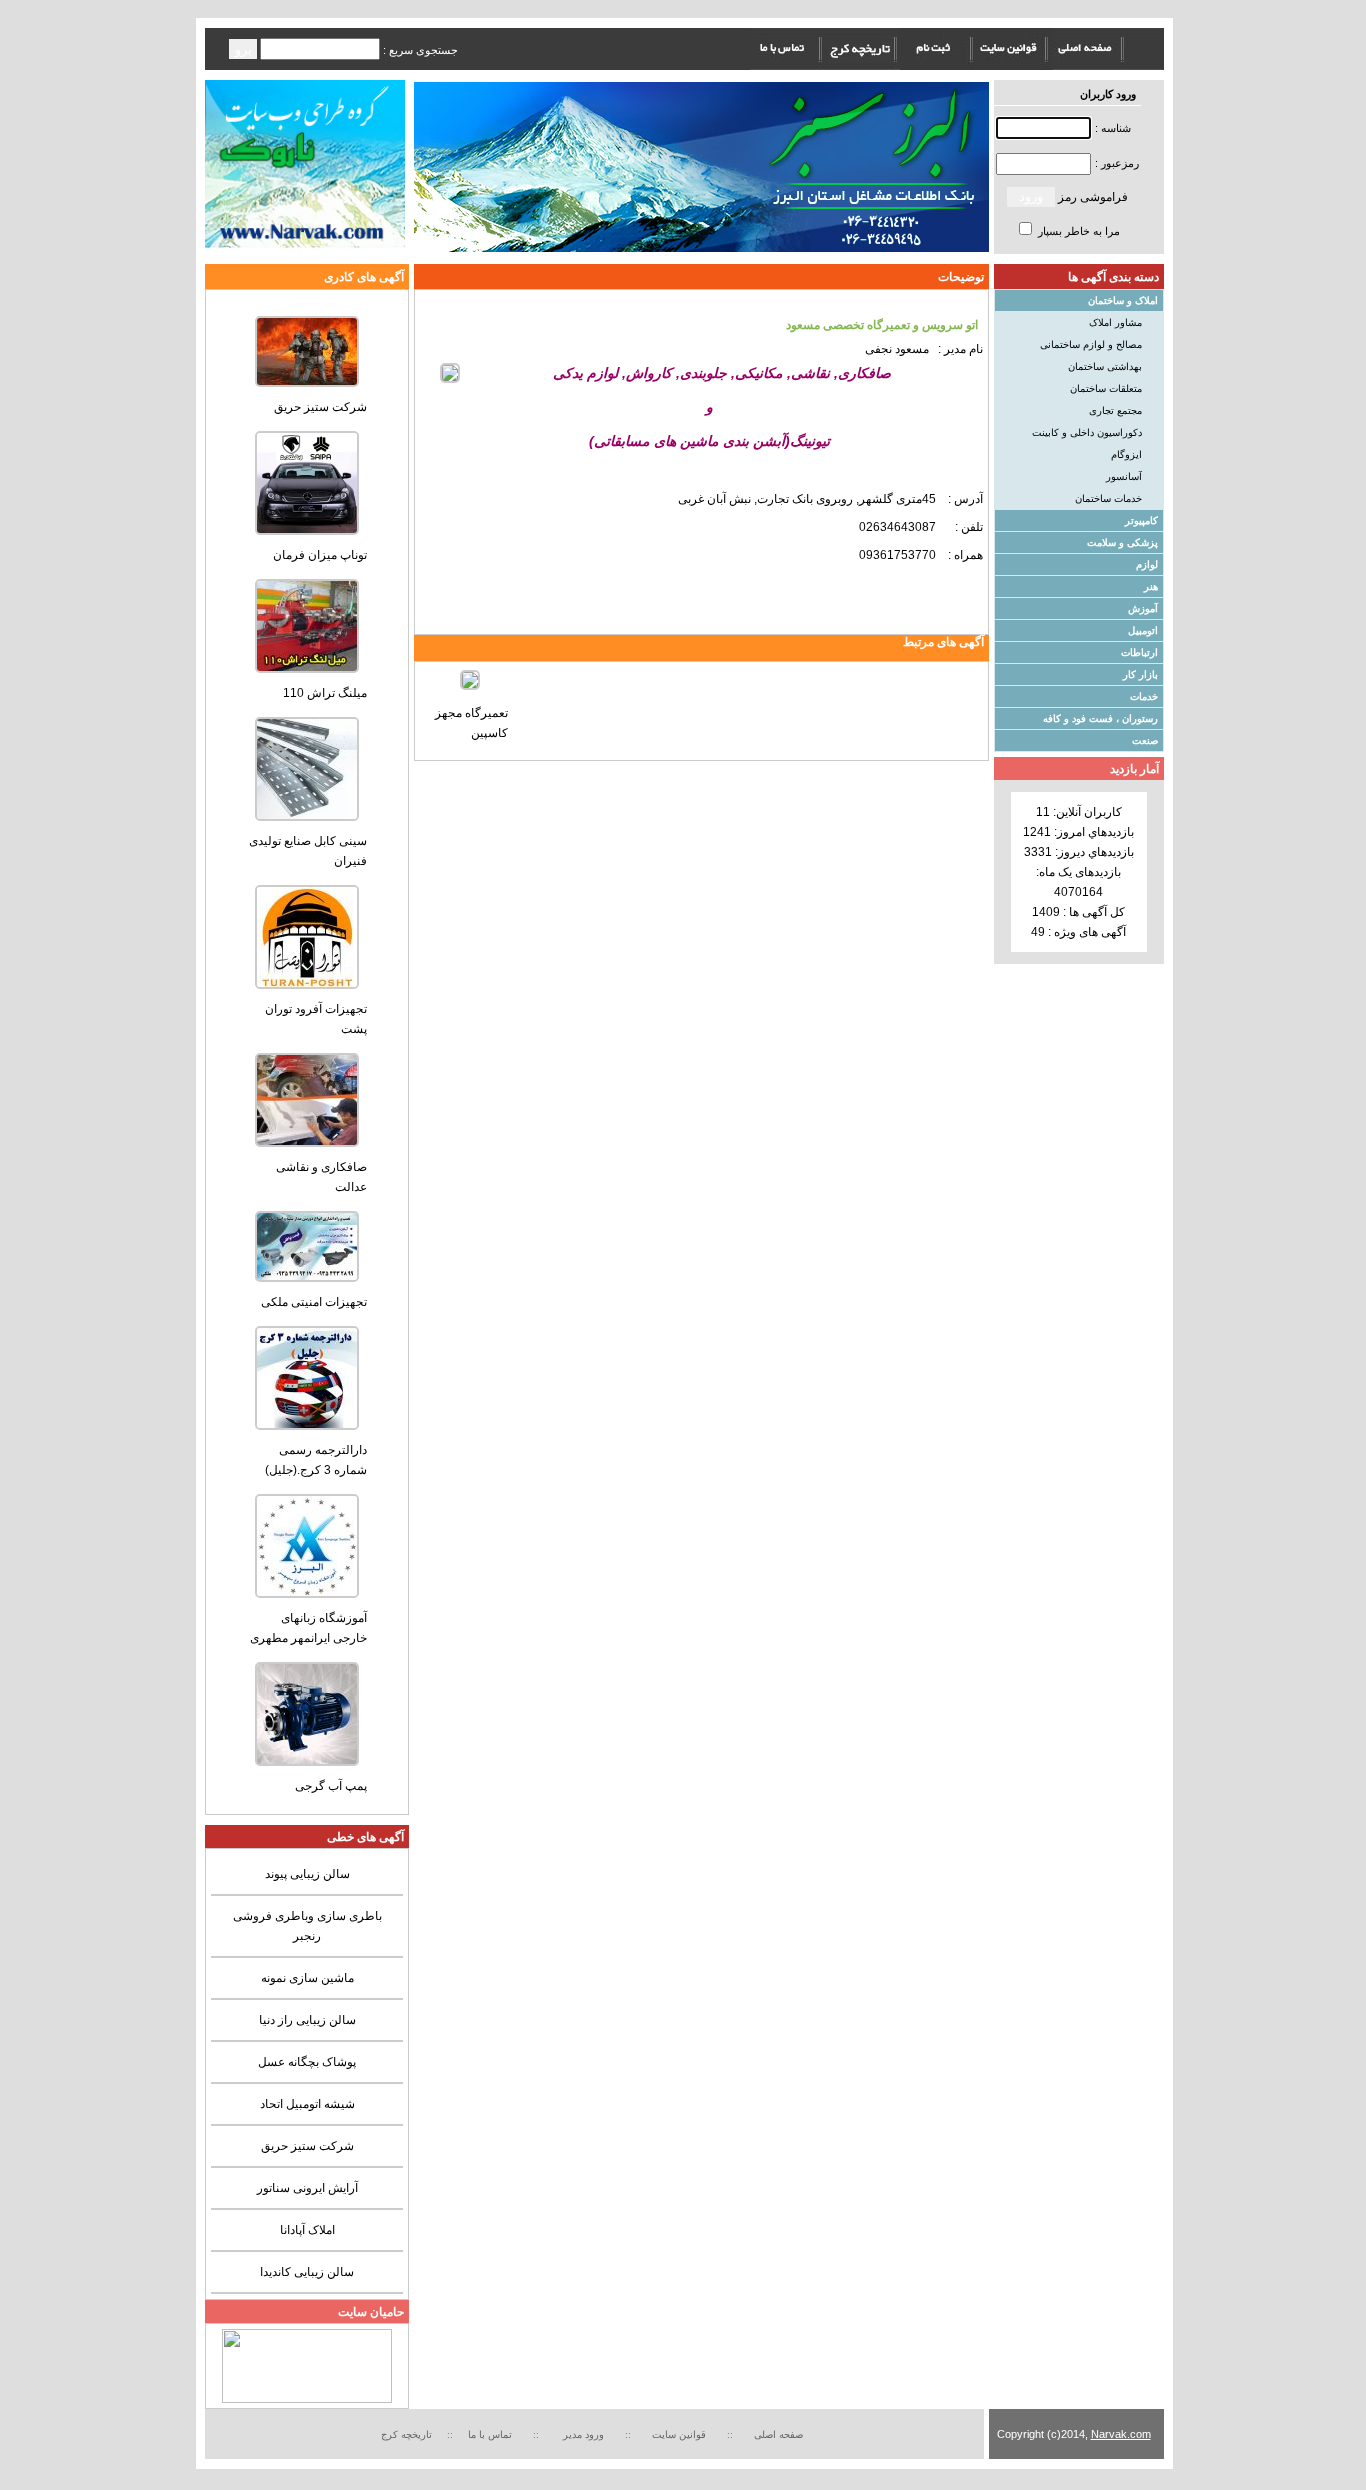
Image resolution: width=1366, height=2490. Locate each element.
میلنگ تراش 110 (325, 693)
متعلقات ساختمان (1106, 388)
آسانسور (1124, 476)
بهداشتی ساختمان (1105, 366)
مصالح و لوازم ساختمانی (1091, 344)
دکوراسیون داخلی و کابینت (1087, 432)
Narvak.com (1121, 2434)
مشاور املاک (1115, 322)
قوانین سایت (682, 2434)
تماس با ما (490, 2434)
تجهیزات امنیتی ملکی (314, 1302)
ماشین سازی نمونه (307, 1978)
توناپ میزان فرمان (320, 555)
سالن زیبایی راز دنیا (307, 2020)
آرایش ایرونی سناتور (307, 2188)
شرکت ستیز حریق (320, 407)
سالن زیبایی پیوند (307, 1874)
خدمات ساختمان (1108, 498)
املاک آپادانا (307, 2230)
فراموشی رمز (1093, 197)
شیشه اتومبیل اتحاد (307, 2104)
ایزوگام (1126, 454)
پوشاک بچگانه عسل (307, 2062)
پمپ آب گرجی (331, 1786)
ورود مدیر (585, 2434)
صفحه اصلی (778, 2434)
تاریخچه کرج (406, 2434)
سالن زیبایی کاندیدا (307, 2272)
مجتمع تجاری (1115, 410)
